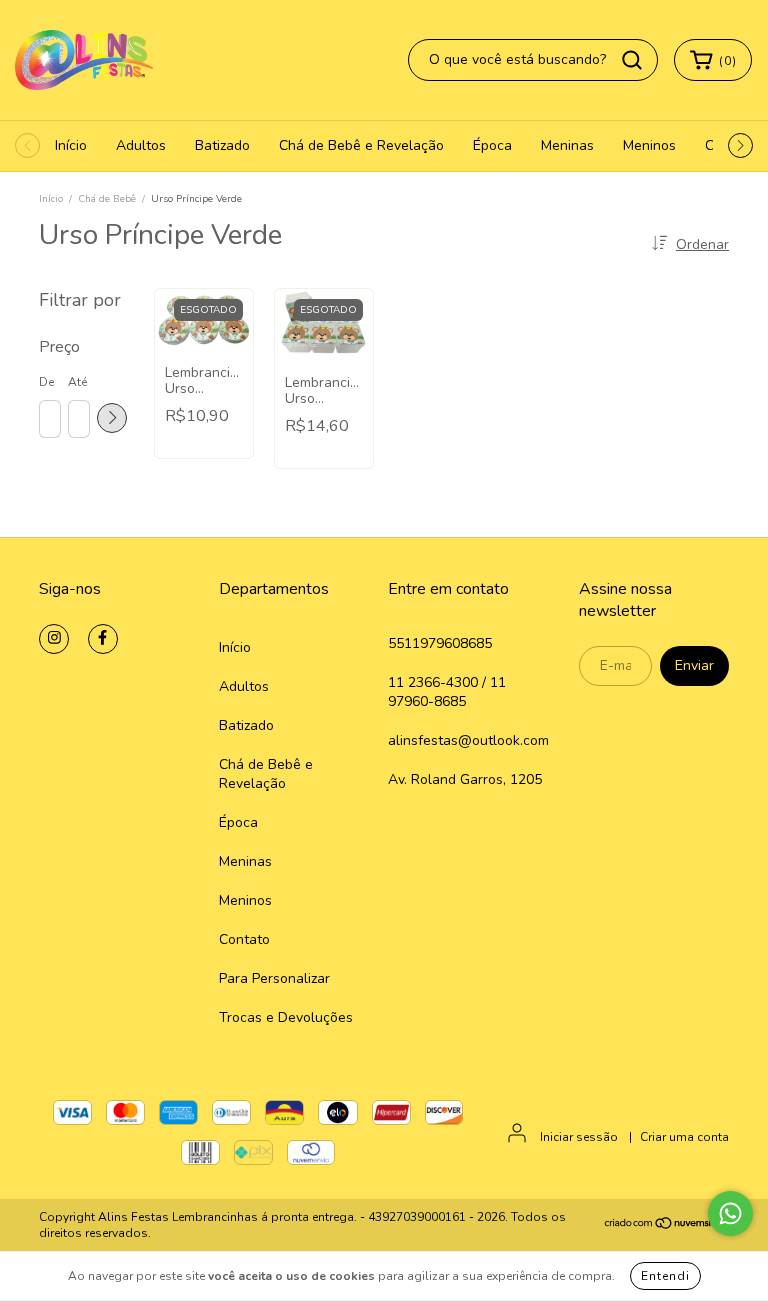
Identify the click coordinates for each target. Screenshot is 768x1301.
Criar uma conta (684, 1137)
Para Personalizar (274, 978)
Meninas (567, 145)
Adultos (141, 145)
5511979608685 (440, 643)
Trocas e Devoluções (286, 1017)
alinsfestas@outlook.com (468, 740)
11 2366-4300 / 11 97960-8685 (447, 692)
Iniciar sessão (579, 1137)
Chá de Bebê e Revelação (361, 145)
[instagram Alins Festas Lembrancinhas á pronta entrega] (54, 639)
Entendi (665, 1276)
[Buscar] (632, 60)
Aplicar (112, 418)
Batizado (222, 145)
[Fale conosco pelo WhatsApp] (730, 1213)
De (46, 382)
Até (77, 382)
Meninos (649, 145)
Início (71, 145)
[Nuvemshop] (666, 1225)
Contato (244, 939)
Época (492, 145)
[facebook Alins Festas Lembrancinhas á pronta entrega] (103, 639)
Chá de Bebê (107, 199)
